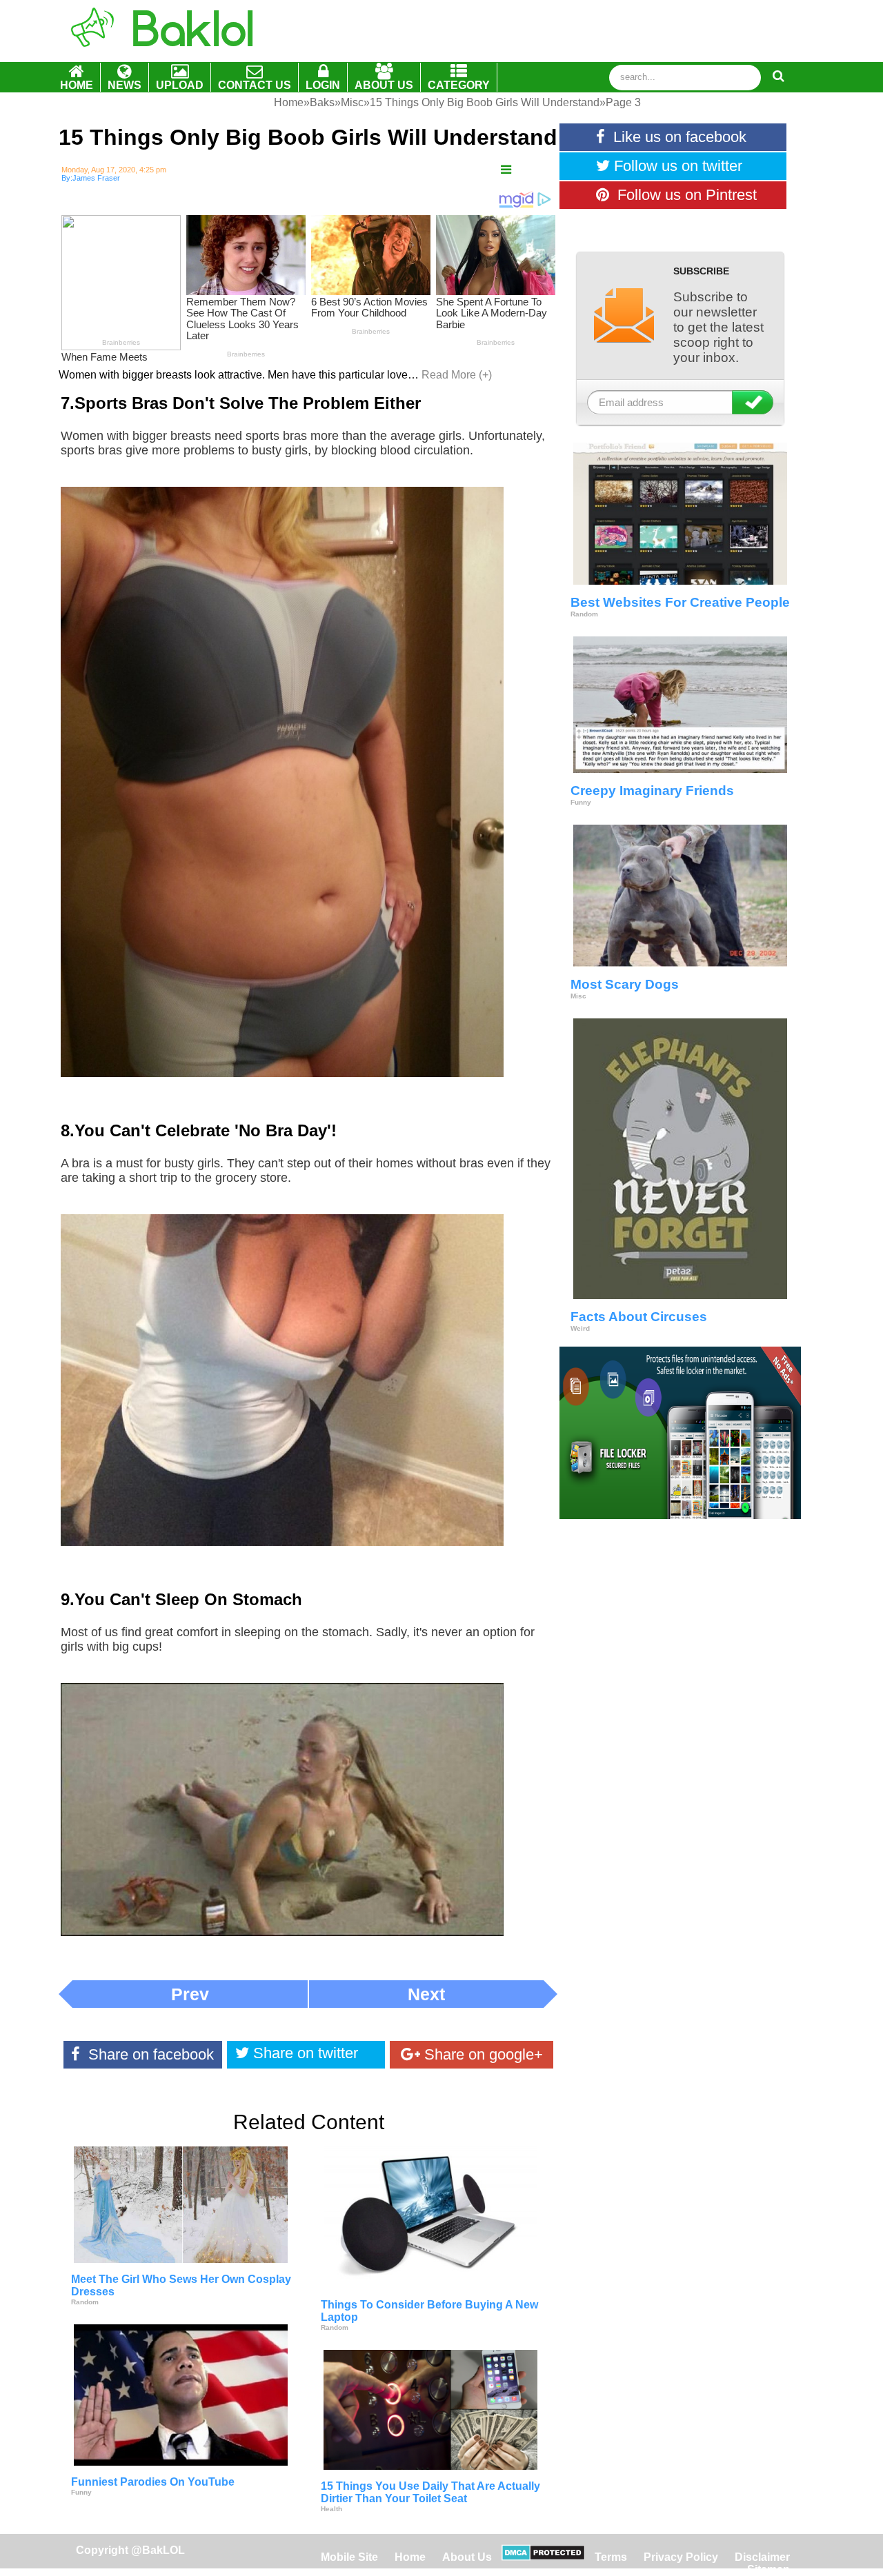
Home (411, 2557)
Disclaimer (762, 2557)
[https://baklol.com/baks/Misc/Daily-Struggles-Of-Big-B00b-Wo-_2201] (506, 170)
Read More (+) (457, 375)
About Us (467, 2557)
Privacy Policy (681, 2557)
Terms (611, 2557)
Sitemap (768, 2569)
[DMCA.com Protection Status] (543, 2557)
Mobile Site (349, 2557)
